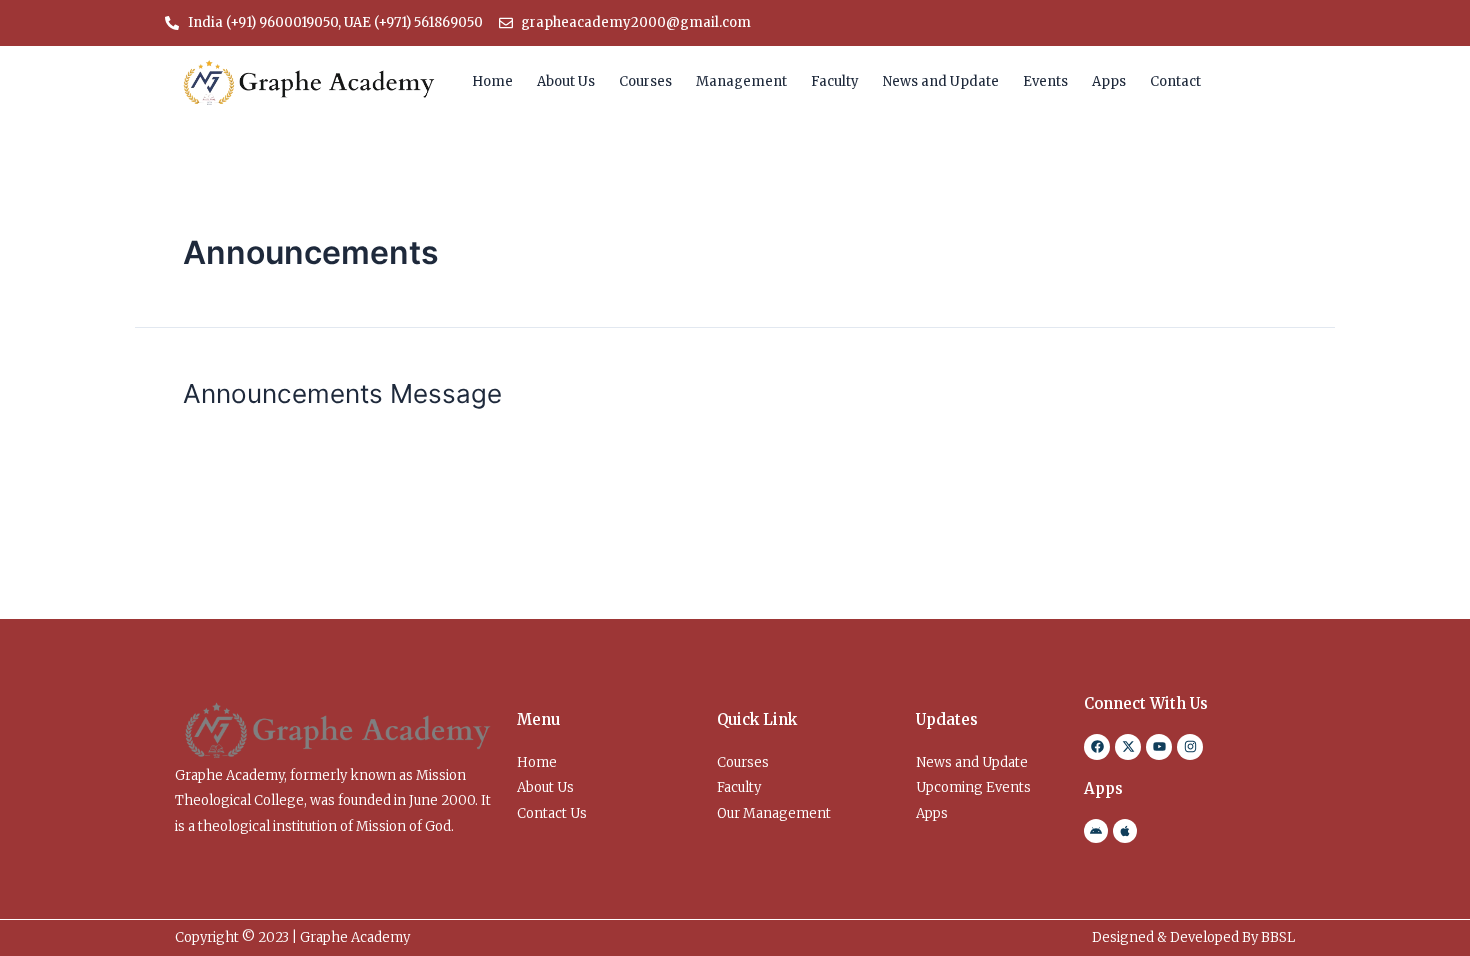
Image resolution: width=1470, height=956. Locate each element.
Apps (1109, 81)
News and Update (941, 81)
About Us (566, 81)
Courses (645, 81)
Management (741, 81)
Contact (1175, 81)
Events (1045, 81)
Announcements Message (342, 393)
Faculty (835, 81)
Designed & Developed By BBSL (1193, 937)
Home (492, 81)
